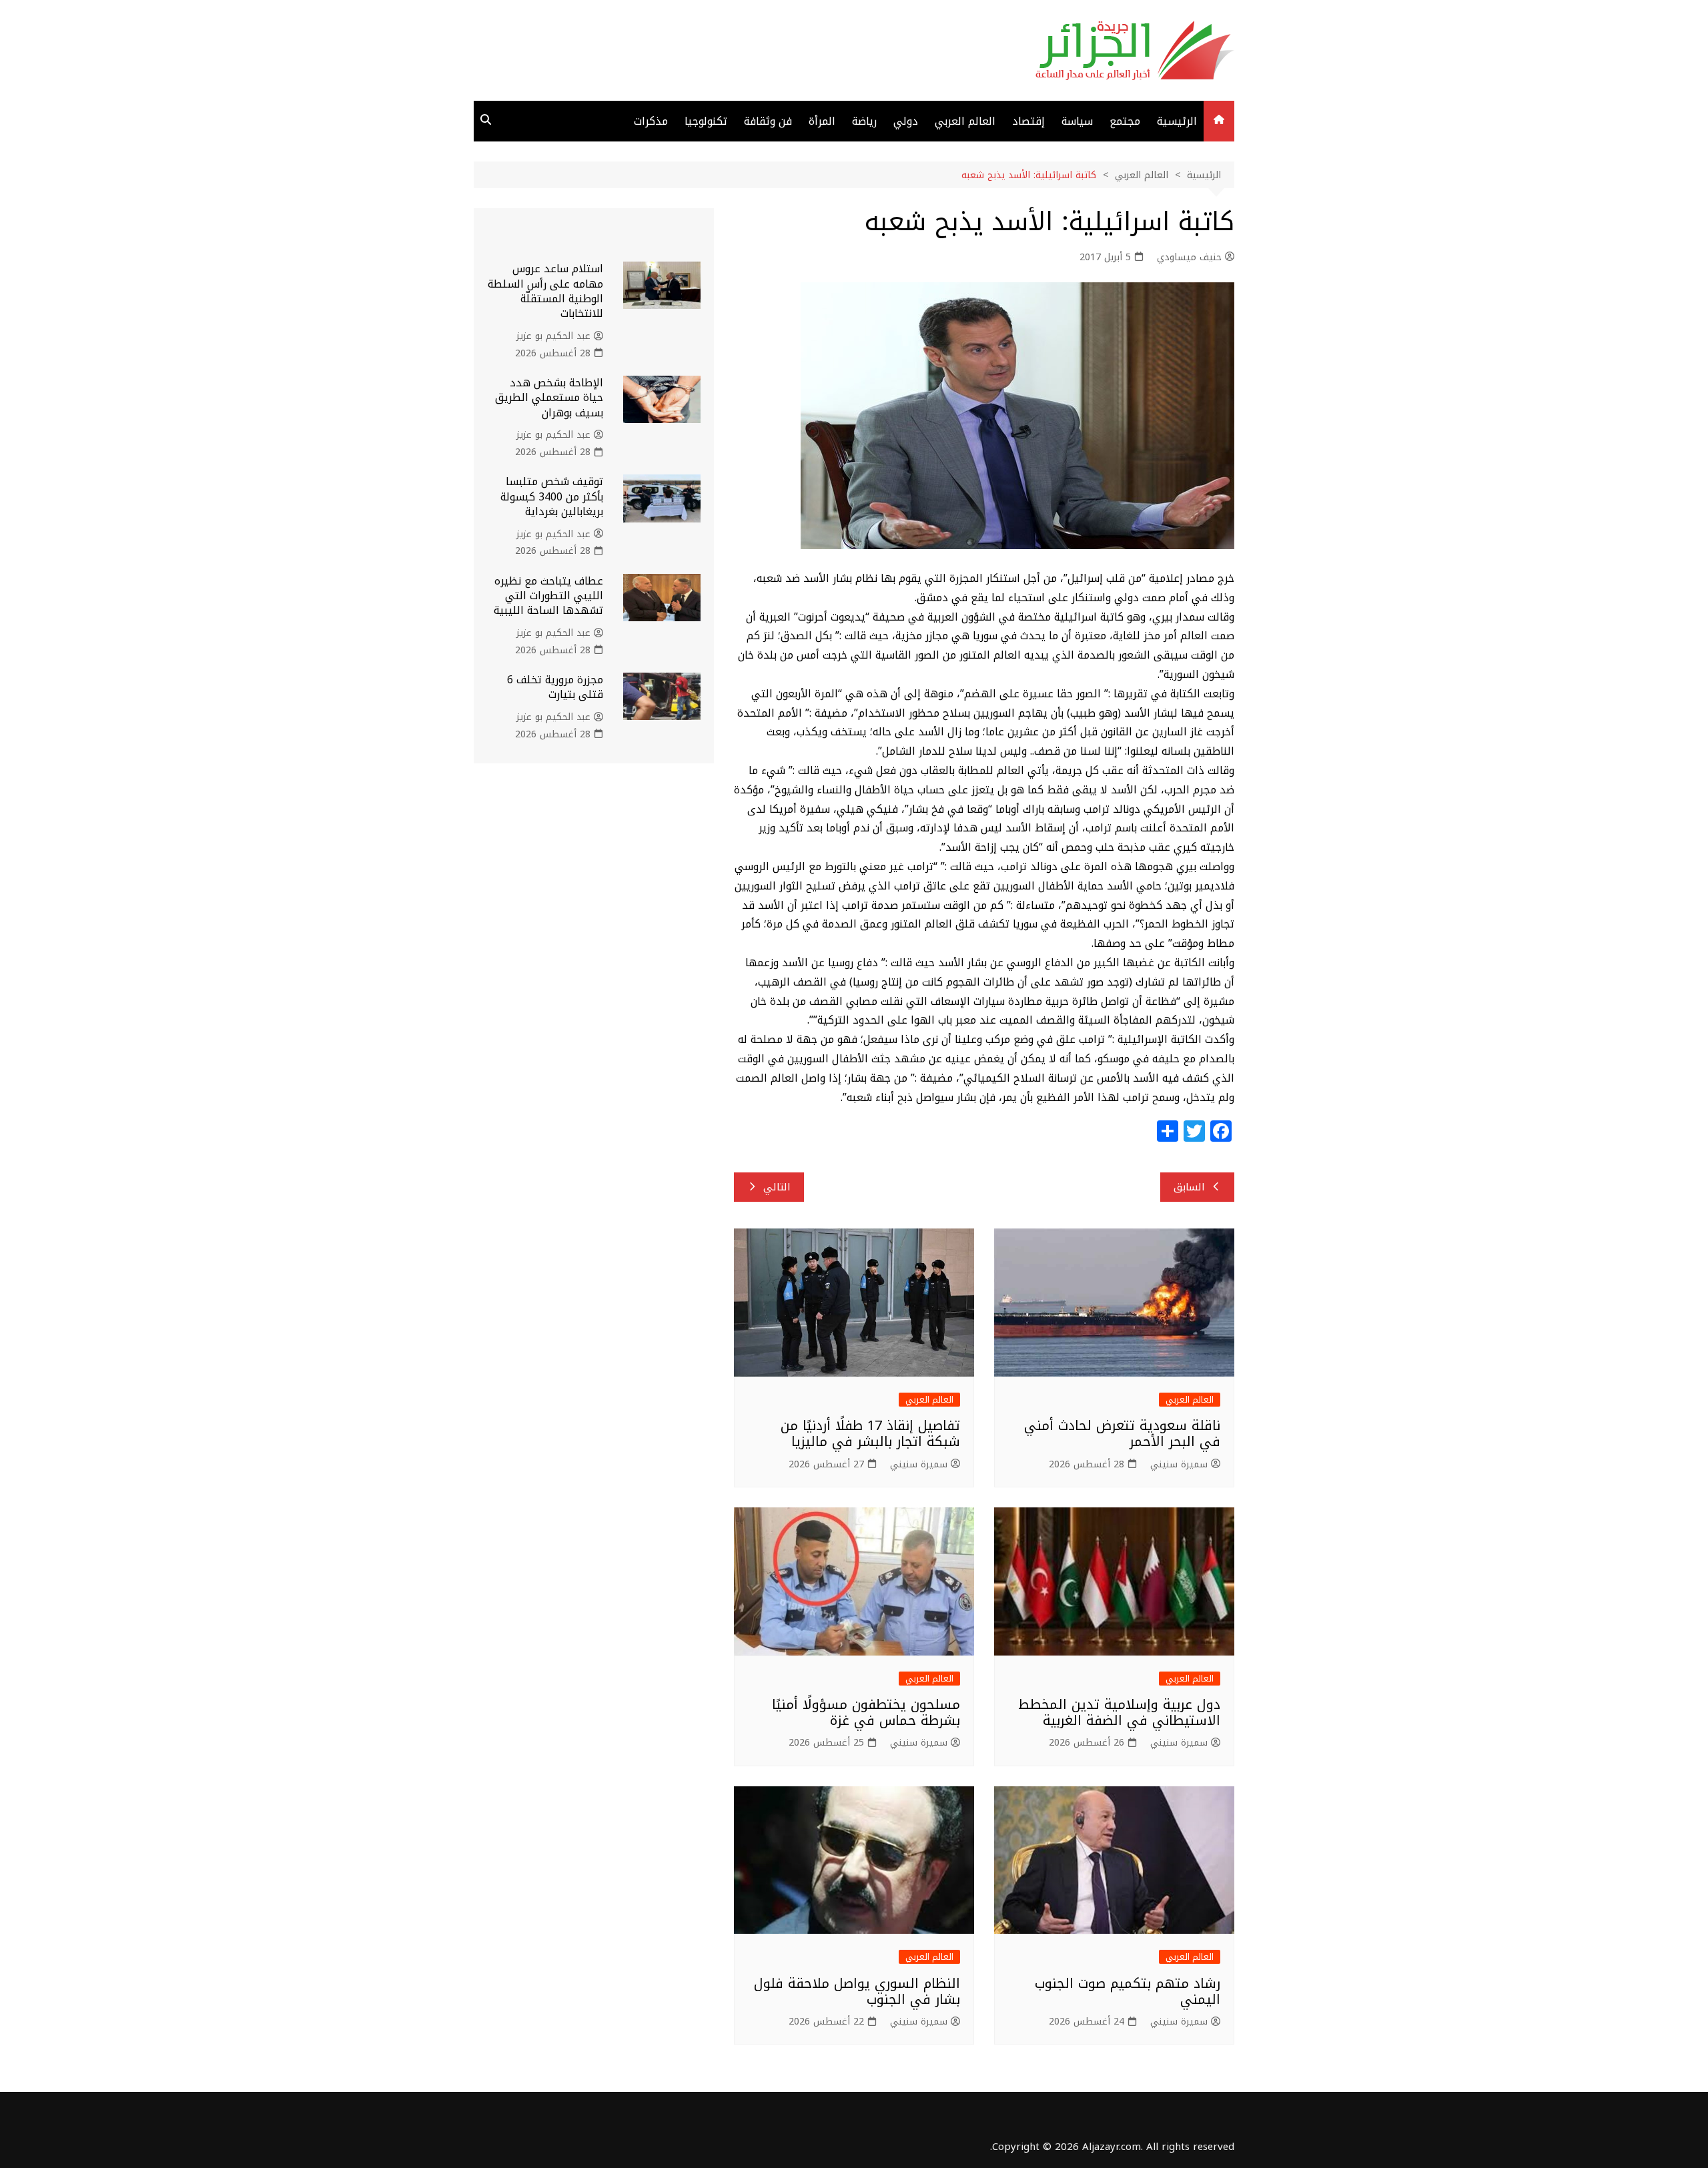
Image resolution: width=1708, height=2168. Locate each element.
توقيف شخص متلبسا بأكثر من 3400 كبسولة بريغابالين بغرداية (552, 496)
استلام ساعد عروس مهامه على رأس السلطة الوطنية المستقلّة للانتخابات (545, 291)
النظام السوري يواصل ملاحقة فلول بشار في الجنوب (857, 1991)
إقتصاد (1028, 121)
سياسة (1077, 121)
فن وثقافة (768, 121)
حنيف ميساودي (1189, 258)
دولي (906, 121)
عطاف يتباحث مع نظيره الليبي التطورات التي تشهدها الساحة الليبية (548, 596)
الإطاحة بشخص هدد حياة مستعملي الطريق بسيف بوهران (549, 398)
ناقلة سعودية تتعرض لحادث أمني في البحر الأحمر (1122, 1433)
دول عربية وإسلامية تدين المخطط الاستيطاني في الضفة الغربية (1119, 1712)
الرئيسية (1177, 121)
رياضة (864, 121)
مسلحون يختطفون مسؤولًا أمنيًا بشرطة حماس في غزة (866, 1712)
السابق (1189, 1187)
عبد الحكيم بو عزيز (553, 336)
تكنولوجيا (706, 121)
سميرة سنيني (1179, 1465)
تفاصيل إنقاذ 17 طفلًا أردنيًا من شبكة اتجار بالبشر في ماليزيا (870, 1433)
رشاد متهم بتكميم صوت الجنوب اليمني (1128, 1991)
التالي (777, 1187)
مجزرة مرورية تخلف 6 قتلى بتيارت (555, 687)
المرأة (822, 121)
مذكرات (651, 121)
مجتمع (1125, 121)
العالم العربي (965, 121)
